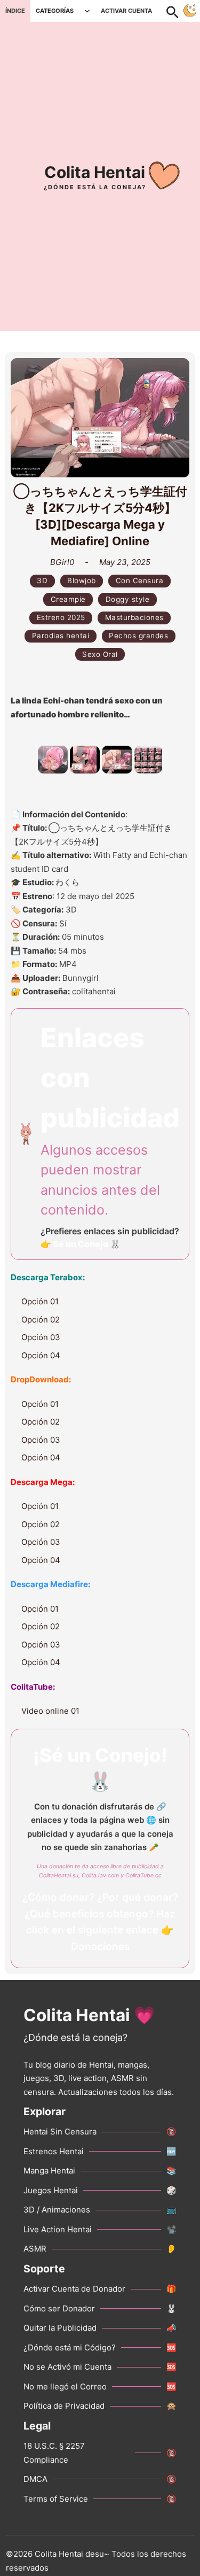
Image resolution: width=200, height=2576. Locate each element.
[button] (53, 760)
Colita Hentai (95, 172)
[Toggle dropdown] (87, 11)
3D (42, 581)
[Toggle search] (178, 11)
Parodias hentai (61, 636)
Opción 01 (40, 1301)
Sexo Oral (100, 654)
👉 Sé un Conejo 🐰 (81, 1244)
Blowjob (82, 581)
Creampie (68, 599)
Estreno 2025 (61, 617)
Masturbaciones (134, 617)
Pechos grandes (138, 636)
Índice (15, 11)
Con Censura (140, 581)
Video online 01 (50, 1711)
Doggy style (128, 599)
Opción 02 (41, 1320)
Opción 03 (41, 1337)
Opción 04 (41, 1355)
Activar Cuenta (126, 11)
